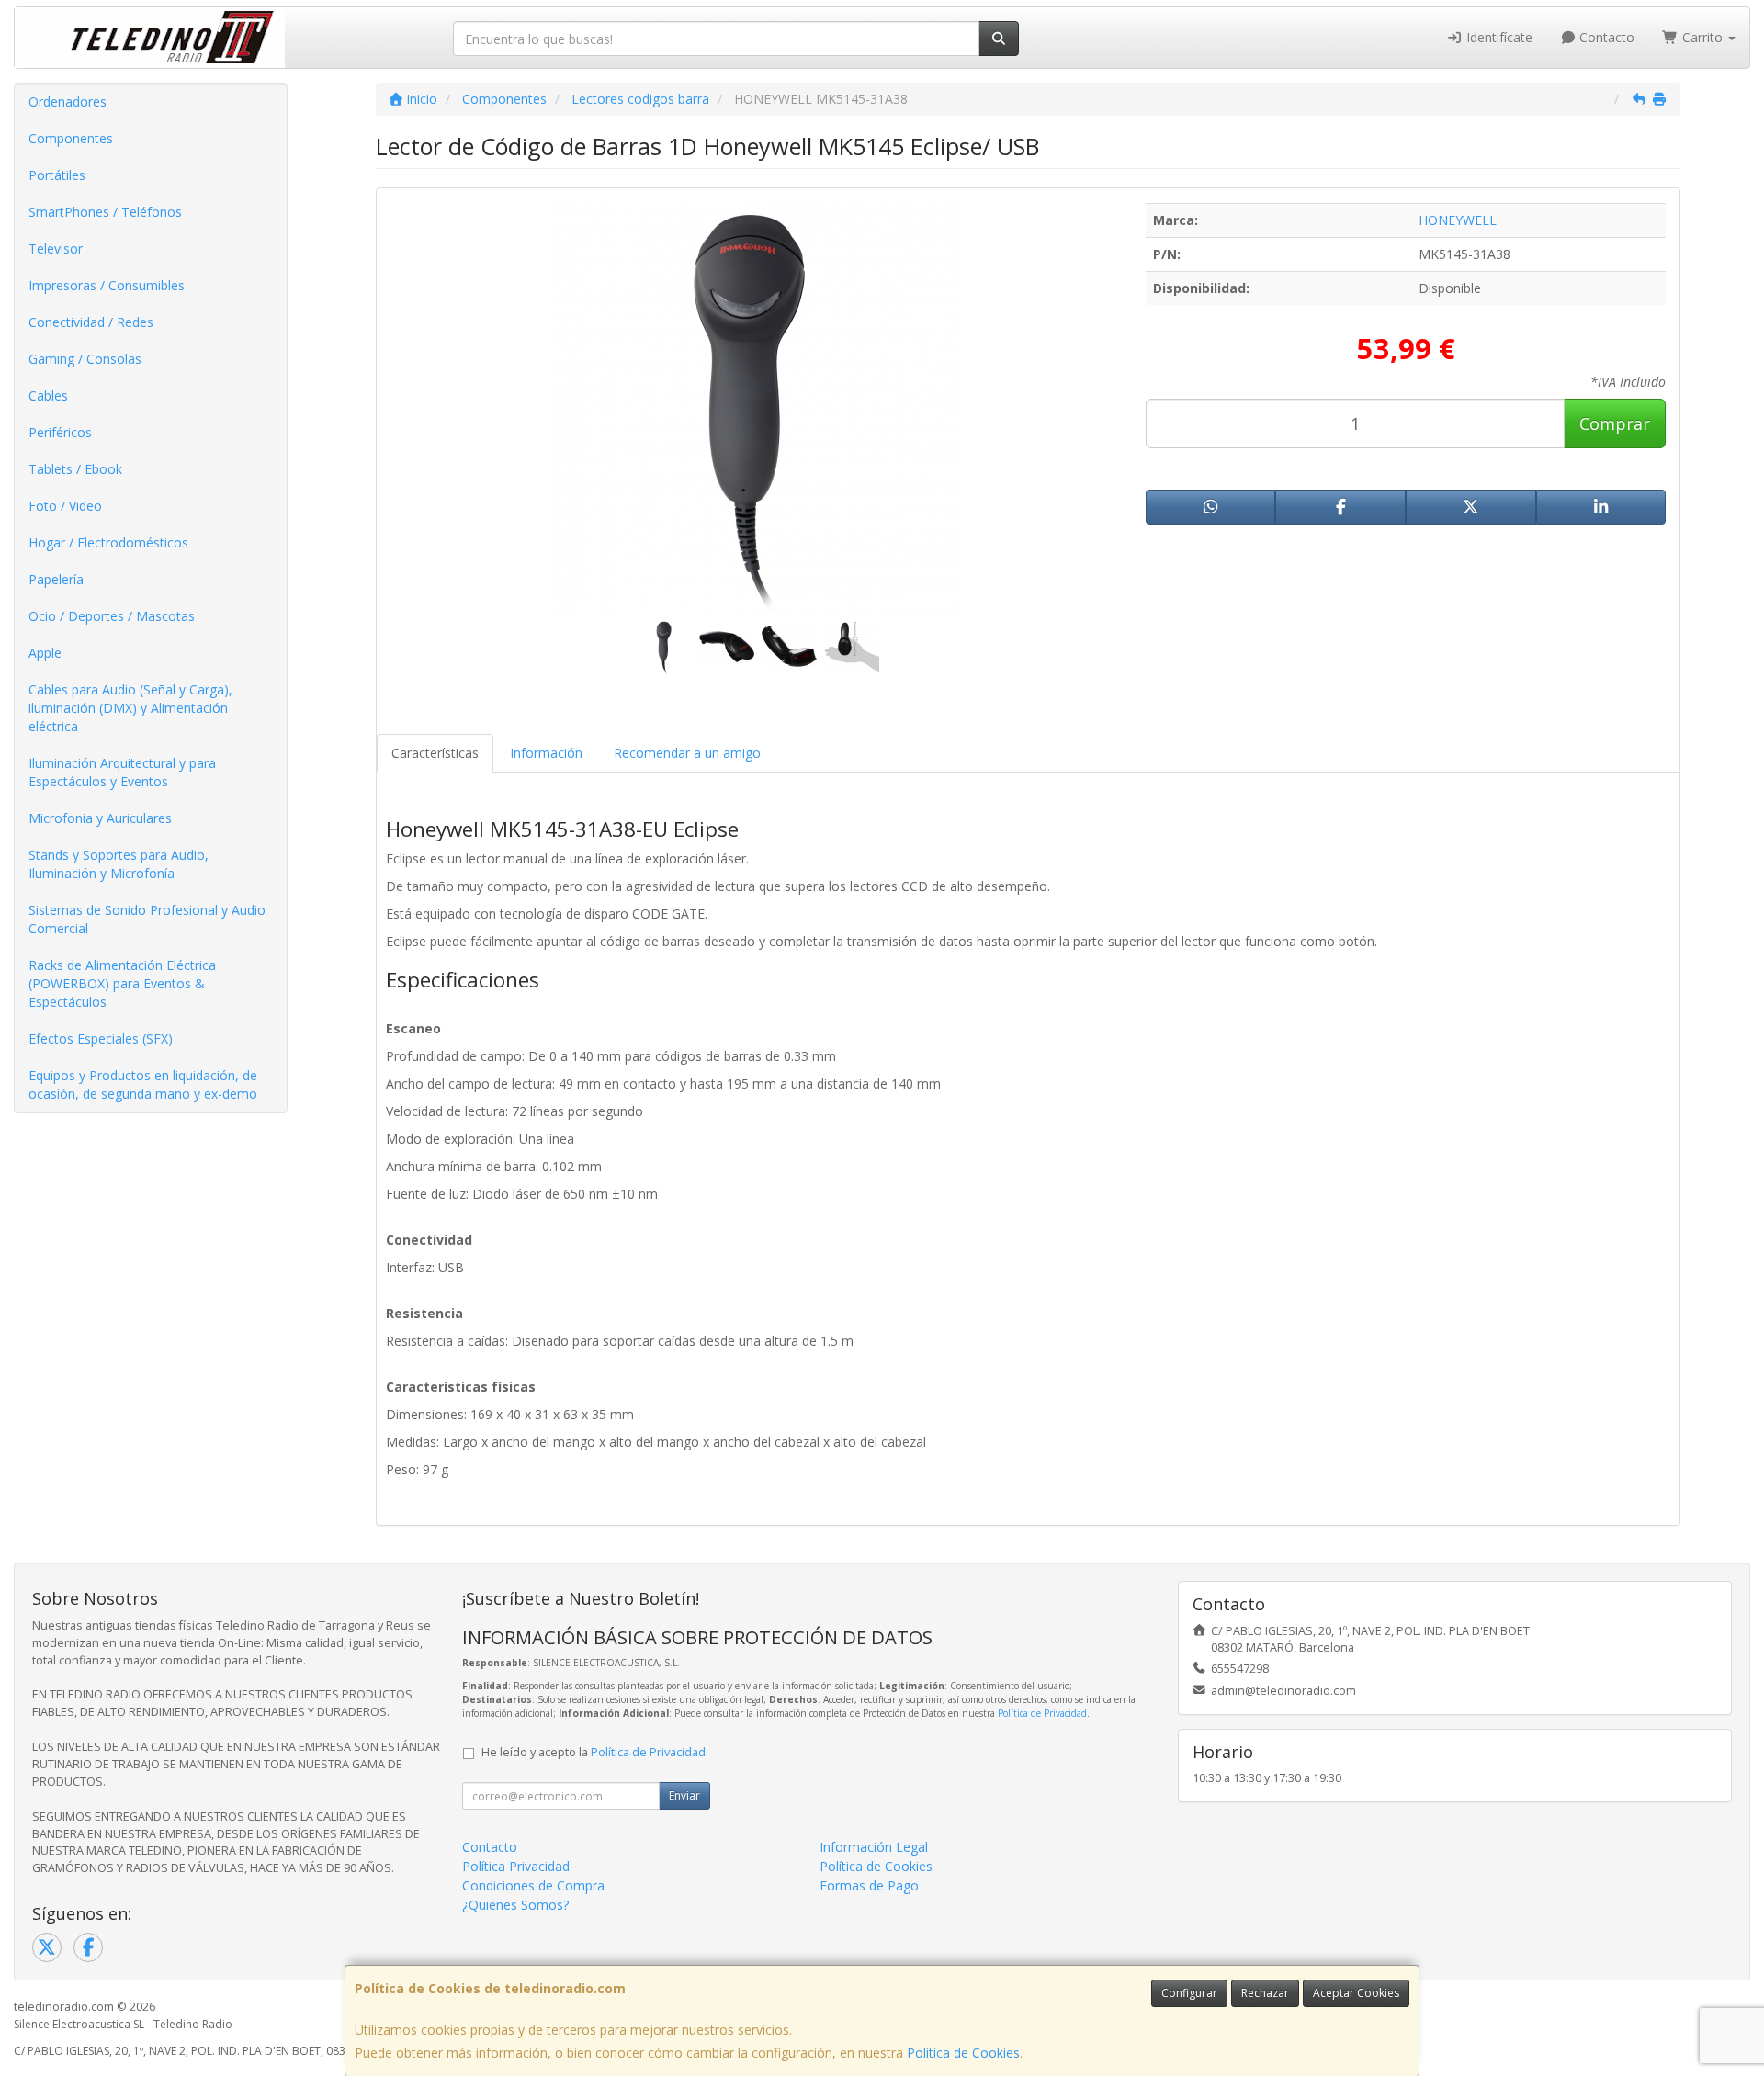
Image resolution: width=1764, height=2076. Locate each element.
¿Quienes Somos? (515, 1905)
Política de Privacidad (1042, 1713)
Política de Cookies (963, 2053)
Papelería (56, 579)
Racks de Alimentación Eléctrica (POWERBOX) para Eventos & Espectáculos (122, 983)
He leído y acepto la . (595, 1752)
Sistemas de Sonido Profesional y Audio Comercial (147, 919)
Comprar (1615, 423)
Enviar (684, 1795)
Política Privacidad (516, 1866)
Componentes (71, 138)
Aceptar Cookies (1356, 1993)
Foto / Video (65, 506)
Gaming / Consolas (85, 359)
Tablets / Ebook (75, 469)
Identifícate (1498, 37)
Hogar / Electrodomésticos (108, 542)
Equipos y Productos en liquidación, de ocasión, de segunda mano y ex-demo (143, 1084)
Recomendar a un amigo (687, 753)
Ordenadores (68, 102)
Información (546, 753)
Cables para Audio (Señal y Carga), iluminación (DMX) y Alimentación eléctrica (130, 708)
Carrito (1702, 37)
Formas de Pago (869, 1885)
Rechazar (1265, 1993)
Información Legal (874, 1847)
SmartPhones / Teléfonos (105, 212)
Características (435, 753)
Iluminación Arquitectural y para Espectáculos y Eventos (122, 772)
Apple (45, 653)
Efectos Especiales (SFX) (101, 1038)
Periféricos (60, 432)
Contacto (1605, 37)
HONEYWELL (1458, 220)
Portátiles (57, 175)
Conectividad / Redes (91, 322)
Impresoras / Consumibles (107, 285)
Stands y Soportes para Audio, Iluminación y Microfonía (119, 864)
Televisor (56, 248)
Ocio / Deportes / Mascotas (112, 616)
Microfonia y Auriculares (100, 818)
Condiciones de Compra (533, 1885)
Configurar (1189, 1993)
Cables (48, 395)
